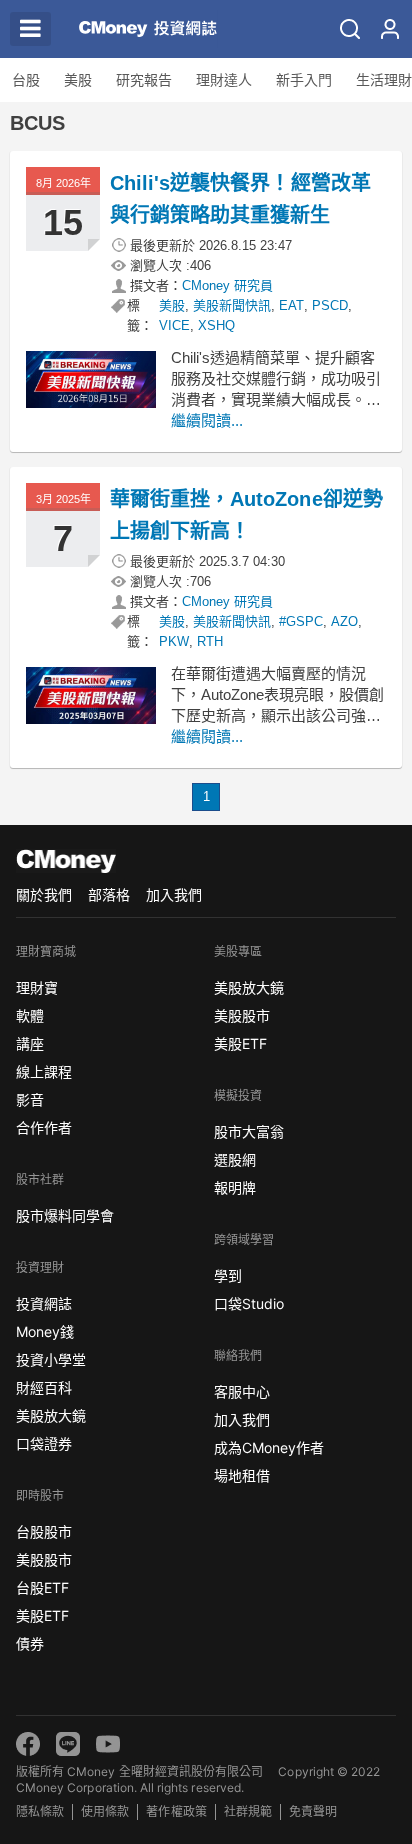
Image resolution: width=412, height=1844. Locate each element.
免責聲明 (313, 1811)
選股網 (235, 1159)
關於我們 (44, 894)
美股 (78, 80)
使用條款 (105, 1811)
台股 (26, 80)
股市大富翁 (249, 1131)
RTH (210, 641)
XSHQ (216, 325)
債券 (30, 1643)
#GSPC (301, 621)
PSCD (330, 305)
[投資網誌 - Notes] (144, 29)
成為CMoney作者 (269, 1447)
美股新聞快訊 (232, 305)
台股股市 (44, 1531)
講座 (30, 1043)
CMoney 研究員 (227, 285)
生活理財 (384, 80)
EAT (291, 305)
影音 (30, 1099)
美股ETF (42, 1615)
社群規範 (248, 1811)
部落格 (109, 894)
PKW (174, 641)
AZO (344, 621)
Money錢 (45, 1331)
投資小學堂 (51, 1359)
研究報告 (144, 80)
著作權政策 (176, 1811)
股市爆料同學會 (65, 1215)
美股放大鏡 (51, 1415)
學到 (228, 1275)
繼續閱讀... (207, 420)
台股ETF (42, 1587)
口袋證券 (44, 1443)
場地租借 (242, 1475)
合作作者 (44, 1127)
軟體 (30, 1015)
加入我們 (174, 894)
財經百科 (44, 1387)
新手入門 (304, 80)
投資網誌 (44, 1303)
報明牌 (235, 1187)
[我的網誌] (390, 29)
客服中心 (242, 1391)
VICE (174, 325)
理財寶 (37, 987)
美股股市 (44, 1559)
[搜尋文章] (350, 29)
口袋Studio (249, 1303)
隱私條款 (40, 1811)
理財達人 (224, 80)
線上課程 (44, 1071)
